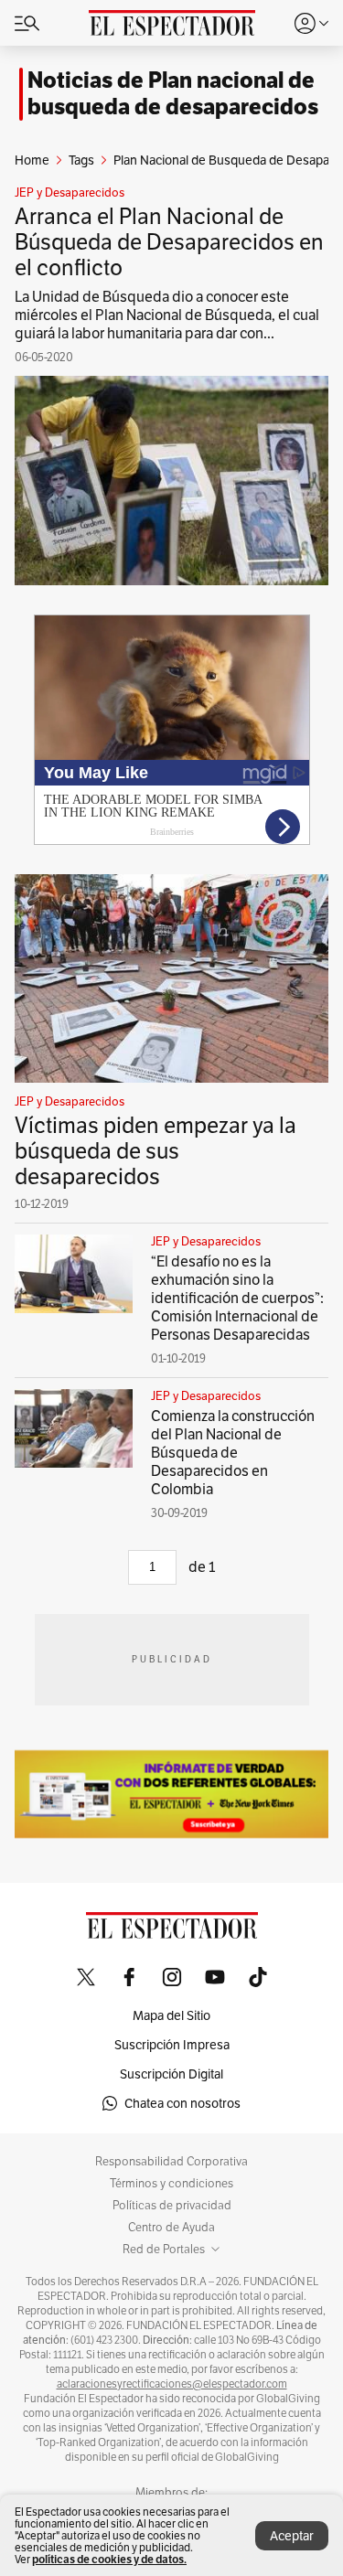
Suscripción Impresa (172, 2045)
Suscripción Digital (171, 2074)
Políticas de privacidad (172, 2206)
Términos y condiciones (171, 2184)
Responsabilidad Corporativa (171, 2162)
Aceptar (292, 2536)
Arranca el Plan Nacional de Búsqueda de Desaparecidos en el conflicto (169, 242)
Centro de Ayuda (171, 2228)
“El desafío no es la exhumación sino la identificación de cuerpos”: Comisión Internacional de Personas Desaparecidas (237, 1298)
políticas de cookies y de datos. (109, 2559)
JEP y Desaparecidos (70, 193)
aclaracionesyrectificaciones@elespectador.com (172, 2384)
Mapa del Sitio (171, 2015)
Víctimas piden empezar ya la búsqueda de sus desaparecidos (155, 1151)
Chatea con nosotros (182, 2103)
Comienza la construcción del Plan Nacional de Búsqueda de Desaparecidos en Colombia (233, 1453)
